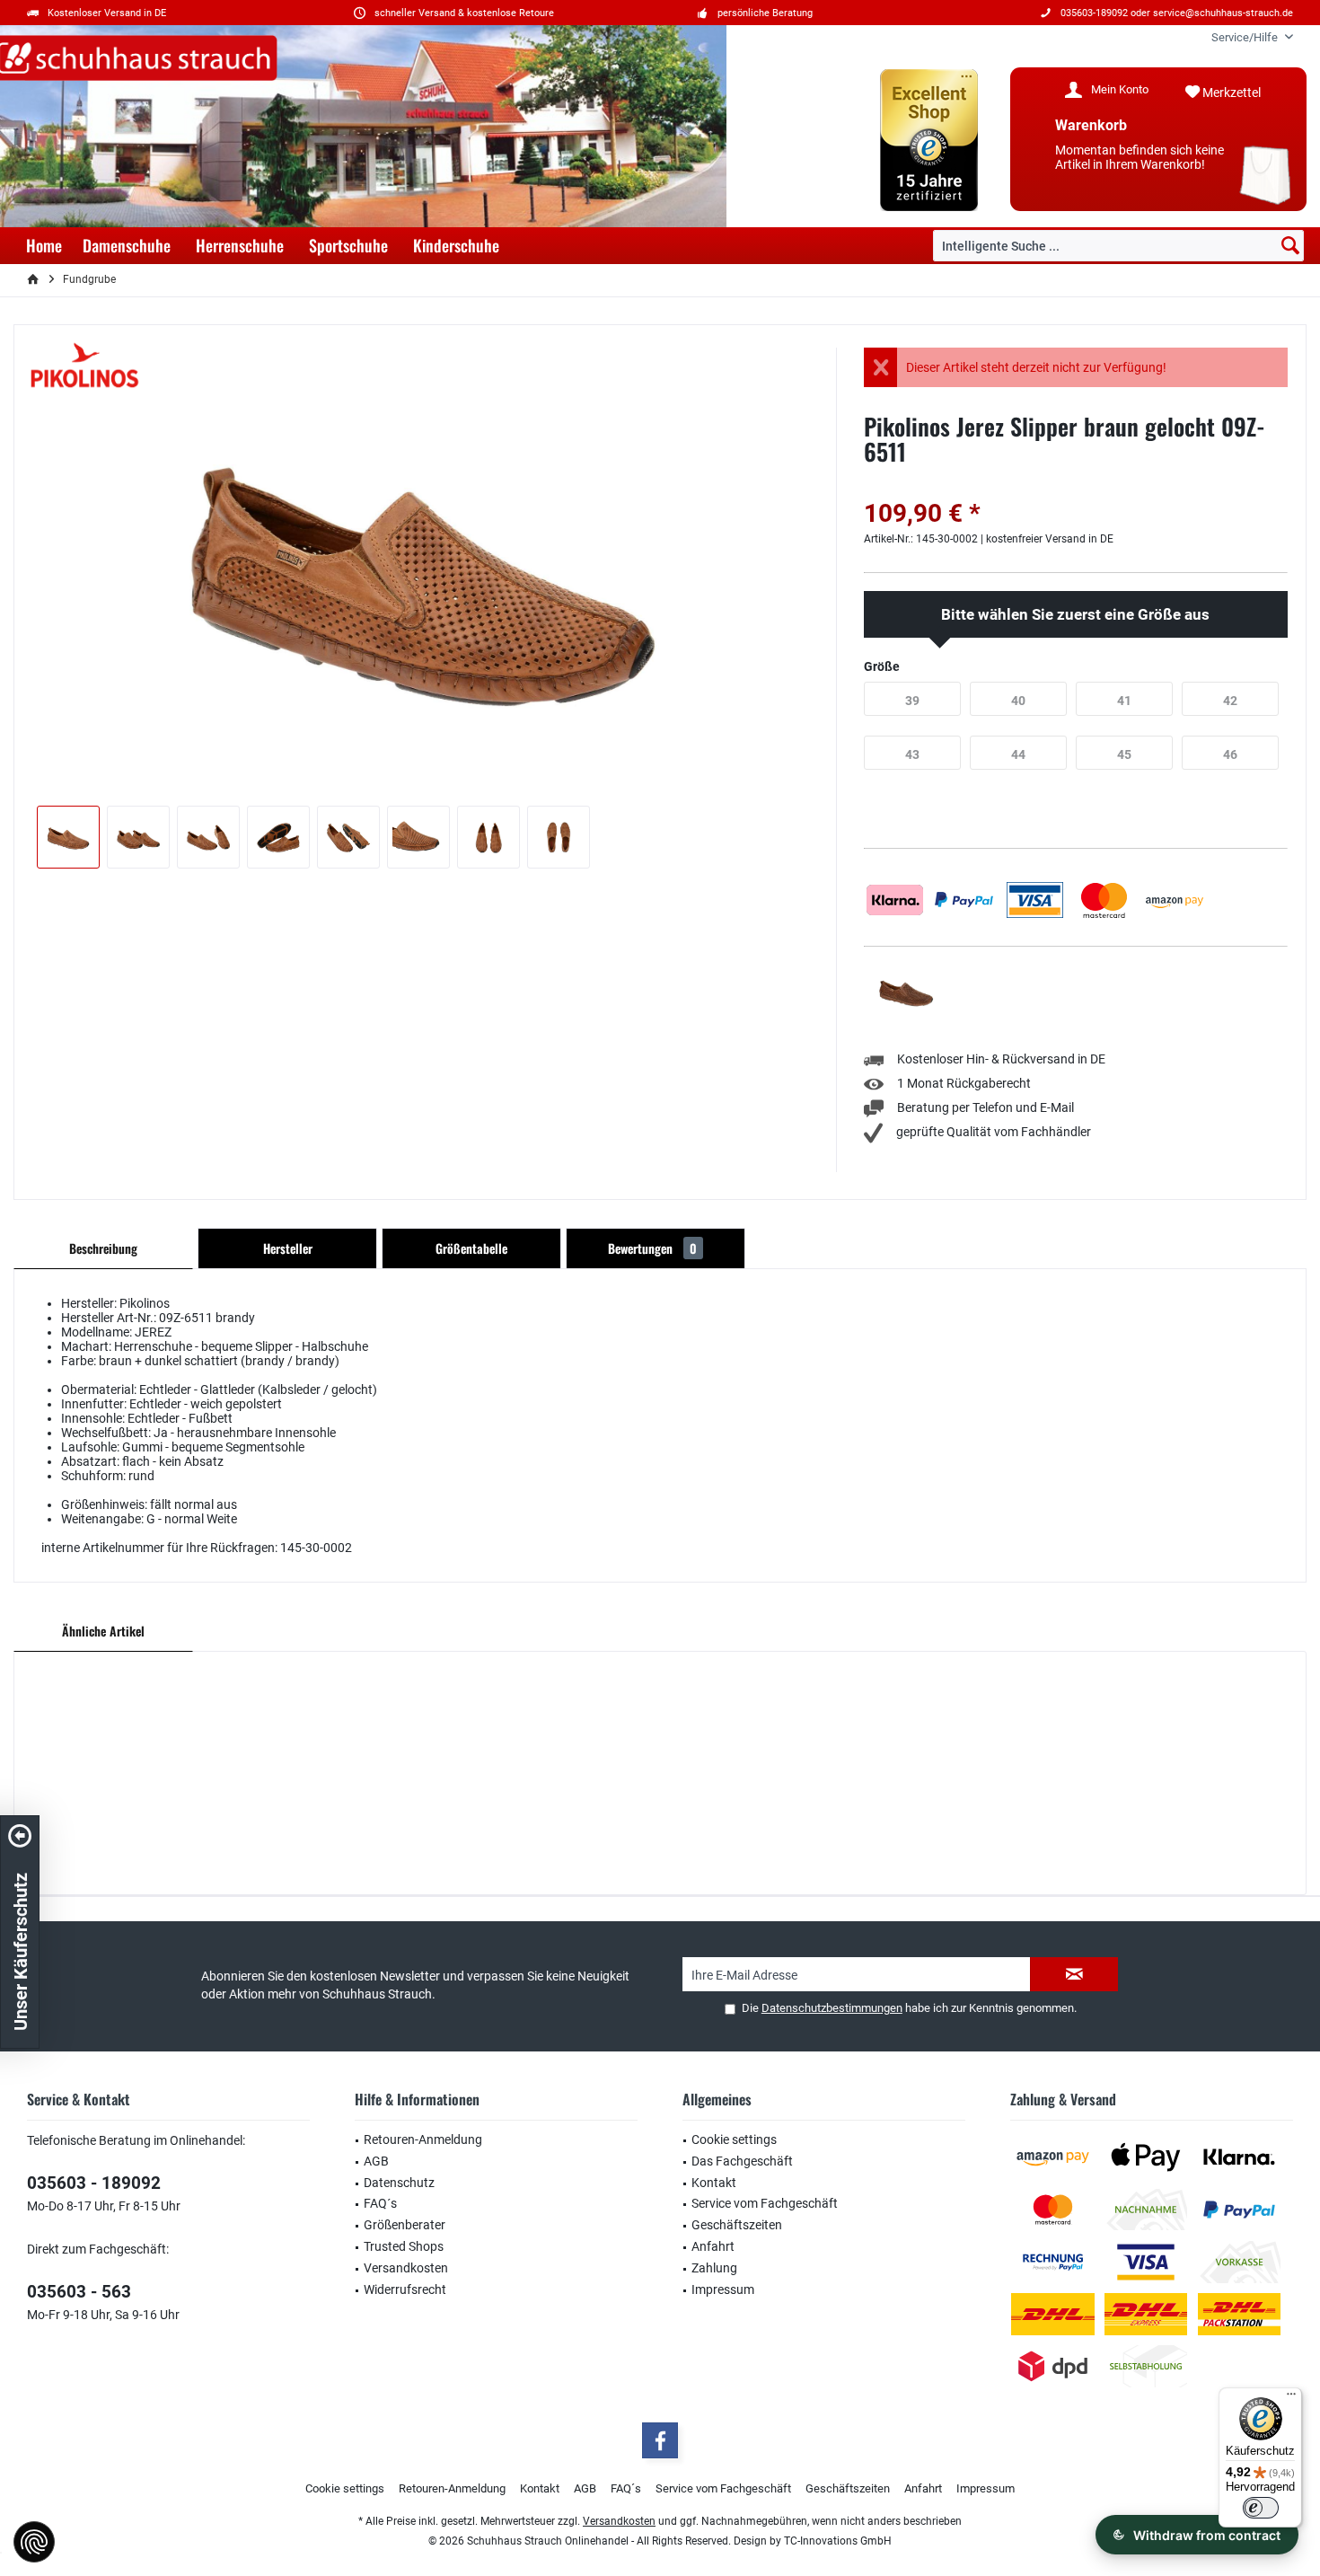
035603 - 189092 (94, 2183)
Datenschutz (399, 2183)
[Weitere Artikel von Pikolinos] (85, 366)
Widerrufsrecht (405, 2289)
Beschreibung (103, 1248)
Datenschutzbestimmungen (832, 2008)
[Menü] (1291, 2398)
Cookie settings (734, 2139)
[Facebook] (660, 2440)
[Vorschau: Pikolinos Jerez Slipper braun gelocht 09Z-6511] (68, 837)
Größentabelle (471, 1248)
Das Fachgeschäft (742, 2161)
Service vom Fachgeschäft (765, 2203)
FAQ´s (380, 2203)
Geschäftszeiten (737, 2225)
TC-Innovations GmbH (838, 2541)
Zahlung (714, 2268)
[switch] (1261, 2508)
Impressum (723, 2289)
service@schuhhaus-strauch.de (1223, 13)
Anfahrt (713, 2246)
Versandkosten (406, 2268)
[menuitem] (1245, 37)
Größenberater (405, 2225)
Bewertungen (652, 1248)
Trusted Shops (404, 2246)
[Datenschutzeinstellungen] (34, 2542)
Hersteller (288, 1248)
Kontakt (714, 2183)
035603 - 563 (79, 2292)
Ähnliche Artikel (103, 1631)
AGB (376, 2161)
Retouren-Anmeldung (423, 2139)
